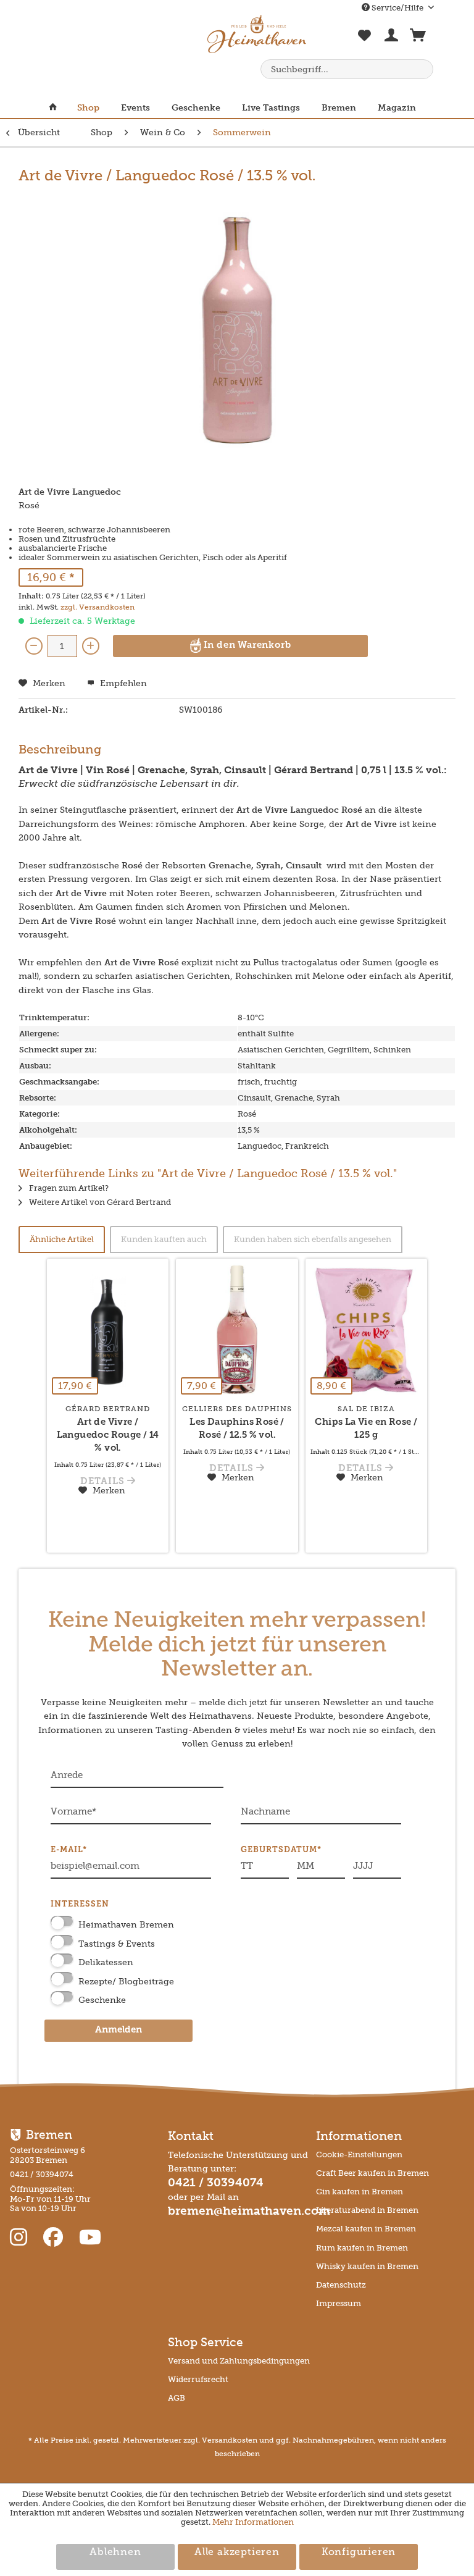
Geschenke (102, 2000)
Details (104, 1482)
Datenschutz (341, 2285)
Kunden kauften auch (164, 1239)
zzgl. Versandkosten (98, 607)
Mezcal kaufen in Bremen (366, 2229)
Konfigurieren (359, 2553)
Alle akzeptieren (237, 2553)
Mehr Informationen (253, 2522)
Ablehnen (115, 2553)
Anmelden (118, 2030)
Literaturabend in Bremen (367, 2210)
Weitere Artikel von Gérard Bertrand (99, 1202)
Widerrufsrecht (198, 2379)
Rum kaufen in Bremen (362, 2248)
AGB (177, 2398)
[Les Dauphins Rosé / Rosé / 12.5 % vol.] (237, 1330)
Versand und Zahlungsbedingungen (239, 2361)
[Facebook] (56, 2238)
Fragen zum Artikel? (68, 1188)
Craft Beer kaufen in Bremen (372, 2173)
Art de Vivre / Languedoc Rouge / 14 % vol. (108, 1436)
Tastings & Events (117, 1944)
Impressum (339, 2303)
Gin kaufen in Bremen (360, 2192)
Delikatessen (106, 1962)
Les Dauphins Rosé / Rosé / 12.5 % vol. (237, 1429)
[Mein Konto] (391, 38)
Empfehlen (122, 683)
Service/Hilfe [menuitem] (397, 8)
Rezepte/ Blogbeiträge (126, 1982)
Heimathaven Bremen (126, 1925)
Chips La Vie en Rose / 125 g (366, 1429)
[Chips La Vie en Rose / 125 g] (366, 1330)
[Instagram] (21, 2238)
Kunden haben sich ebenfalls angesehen (313, 1239)
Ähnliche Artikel (62, 1239)
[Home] (58, 108)
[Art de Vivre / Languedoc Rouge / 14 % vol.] (108, 1330)
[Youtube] (90, 2238)
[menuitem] (365, 42)
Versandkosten (230, 2440)
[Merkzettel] (365, 42)
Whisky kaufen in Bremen (367, 2266)
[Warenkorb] (418, 38)
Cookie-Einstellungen (359, 2154)
